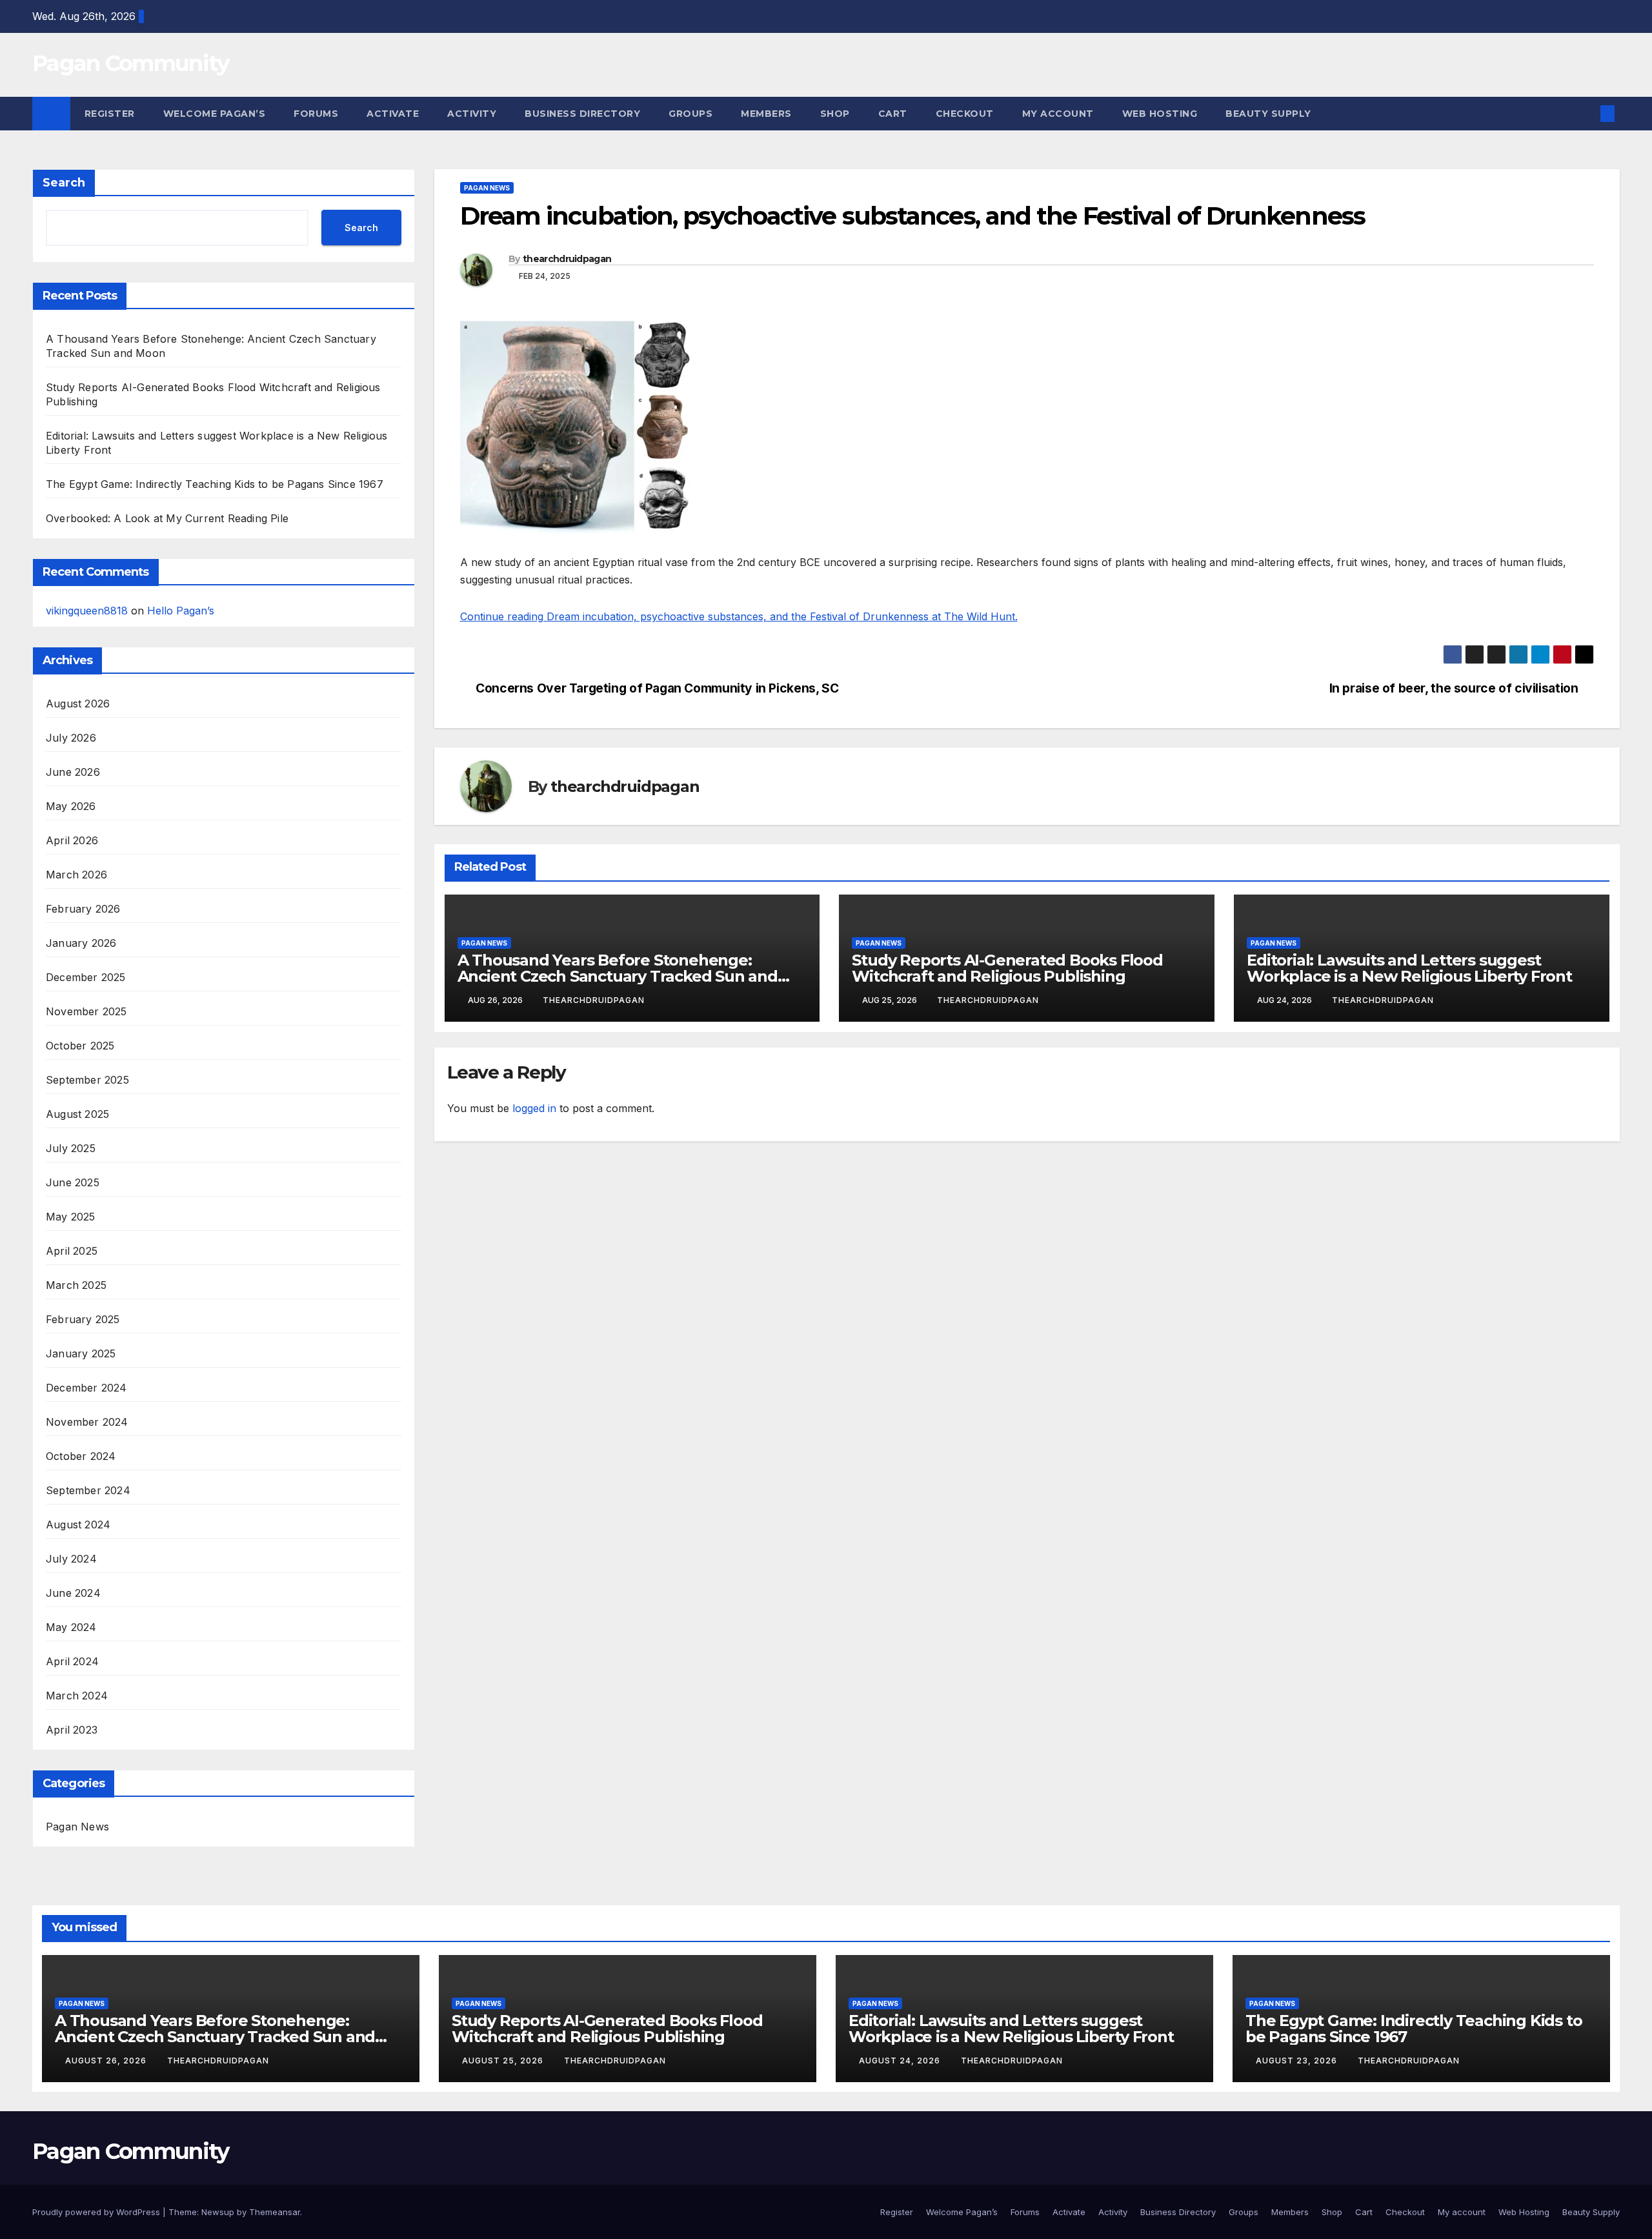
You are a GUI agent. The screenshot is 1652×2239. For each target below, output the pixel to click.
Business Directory (582, 114)
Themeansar (275, 2212)
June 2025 (73, 1182)
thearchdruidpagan (567, 259)
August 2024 (78, 1525)
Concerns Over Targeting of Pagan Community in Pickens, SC (657, 688)
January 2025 (81, 1353)
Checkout (965, 114)
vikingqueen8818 (87, 611)
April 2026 (72, 840)
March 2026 (76, 875)
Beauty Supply (1268, 114)
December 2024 (86, 1388)
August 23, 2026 (1298, 2061)
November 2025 (86, 1011)
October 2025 (80, 1046)
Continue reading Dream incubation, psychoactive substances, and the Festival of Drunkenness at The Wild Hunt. (739, 616)
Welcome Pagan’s (215, 114)
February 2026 (83, 909)
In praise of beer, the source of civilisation (1454, 688)
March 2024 (77, 1696)
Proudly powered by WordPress (97, 2212)
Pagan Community (131, 63)
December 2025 (86, 977)
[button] (1586, 114)
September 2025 (87, 1080)
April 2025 (72, 1251)
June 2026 (73, 772)
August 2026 (78, 704)
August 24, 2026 (901, 2061)
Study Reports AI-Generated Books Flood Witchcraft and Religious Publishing (1007, 968)
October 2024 (81, 1456)
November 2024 (87, 1422)
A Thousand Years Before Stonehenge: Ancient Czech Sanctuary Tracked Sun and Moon (618, 976)
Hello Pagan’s (181, 611)
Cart (893, 114)
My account (1058, 114)
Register (110, 114)
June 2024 (73, 1593)
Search (64, 183)
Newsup (218, 2212)
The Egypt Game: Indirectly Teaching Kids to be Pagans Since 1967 (215, 484)
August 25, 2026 (504, 2061)
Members (766, 114)
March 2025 (76, 1285)
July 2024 (71, 1559)
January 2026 (81, 943)
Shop (835, 114)
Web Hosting (1160, 114)
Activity (472, 114)
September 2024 (88, 1490)
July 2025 (71, 1148)
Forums (316, 114)
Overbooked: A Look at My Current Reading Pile (167, 518)
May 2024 (71, 1627)
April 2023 (72, 1730)
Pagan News (77, 1827)
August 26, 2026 (107, 2061)
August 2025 (77, 1114)
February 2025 (83, 1319)
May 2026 (71, 806)
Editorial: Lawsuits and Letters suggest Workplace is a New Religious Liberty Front (1409, 968)
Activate (393, 114)
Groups (690, 114)
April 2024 (72, 1661)
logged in (534, 1108)
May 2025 (71, 1217)
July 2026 (71, 738)
